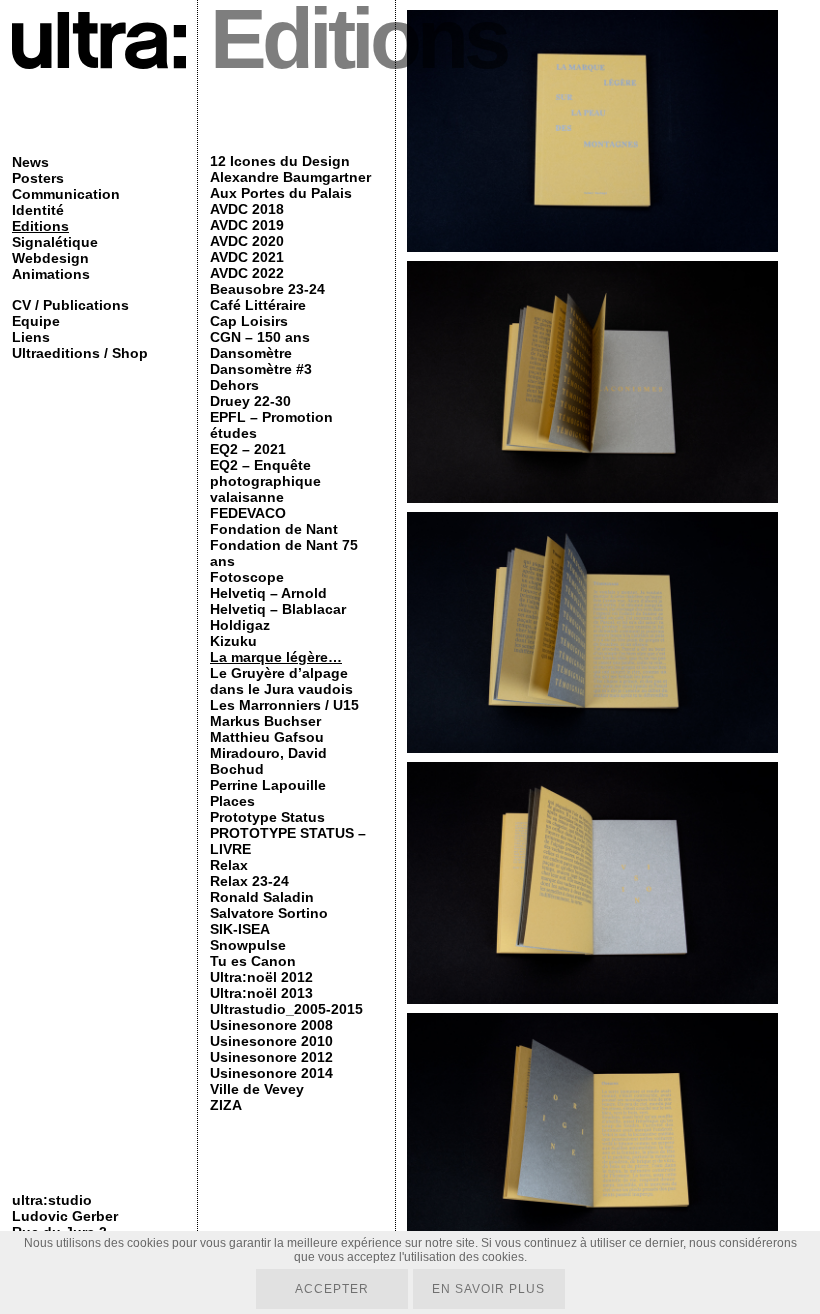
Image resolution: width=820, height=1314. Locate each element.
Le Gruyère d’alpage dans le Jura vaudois (281, 681)
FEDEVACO (248, 513)
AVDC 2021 (247, 257)
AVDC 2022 (247, 273)
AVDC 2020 (247, 241)
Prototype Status (267, 817)
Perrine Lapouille (268, 785)
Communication (66, 194)
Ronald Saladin (262, 897)
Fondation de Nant (274, 529)
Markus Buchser (265, 721)
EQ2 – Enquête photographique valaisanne (265, 481)
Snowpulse (248, 945)
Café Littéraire (258, 305)
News (30, 162)
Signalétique (55, 242)
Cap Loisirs (249, 321)
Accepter (332, 1289)
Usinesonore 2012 (271, 1057)
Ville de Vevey (257, 1089)
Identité (38, 210)
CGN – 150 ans (260, 337)
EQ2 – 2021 (248, 449)
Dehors (234, 385)
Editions (40, 226)
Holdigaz (240, 625)
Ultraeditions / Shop (80, 353)
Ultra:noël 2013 (261, 993)
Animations (51, 274)
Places (232, 801)
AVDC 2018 (247, 209)
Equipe (36, 321)
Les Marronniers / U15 (284, 705)
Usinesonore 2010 (271, 1041)
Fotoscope (247, 577)
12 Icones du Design (280, 161)
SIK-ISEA (240, 929)
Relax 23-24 (249, 881)
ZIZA (226, 1105)
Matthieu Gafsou (267, 737)
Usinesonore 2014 (271, 1073)
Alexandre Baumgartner (290, 177)
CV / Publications (70, 305)
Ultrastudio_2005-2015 (286, 1009)
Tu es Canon (253, 961)
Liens (31, 337)
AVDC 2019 (247, 225)
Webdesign (50, 258)
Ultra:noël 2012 (261, 977)
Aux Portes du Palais (281, 193)
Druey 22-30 (250, 401)
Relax (229, 865)
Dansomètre (251, 353)
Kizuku (233, 641)
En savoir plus (488, 1289)
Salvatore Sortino (269, 913)
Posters (38, 178)
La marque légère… (276, 657)
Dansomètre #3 (261, 369)
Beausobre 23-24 (267, 289)
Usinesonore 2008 (271, 1025)
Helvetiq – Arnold (268, 593)
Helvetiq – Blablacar (278, 609)
